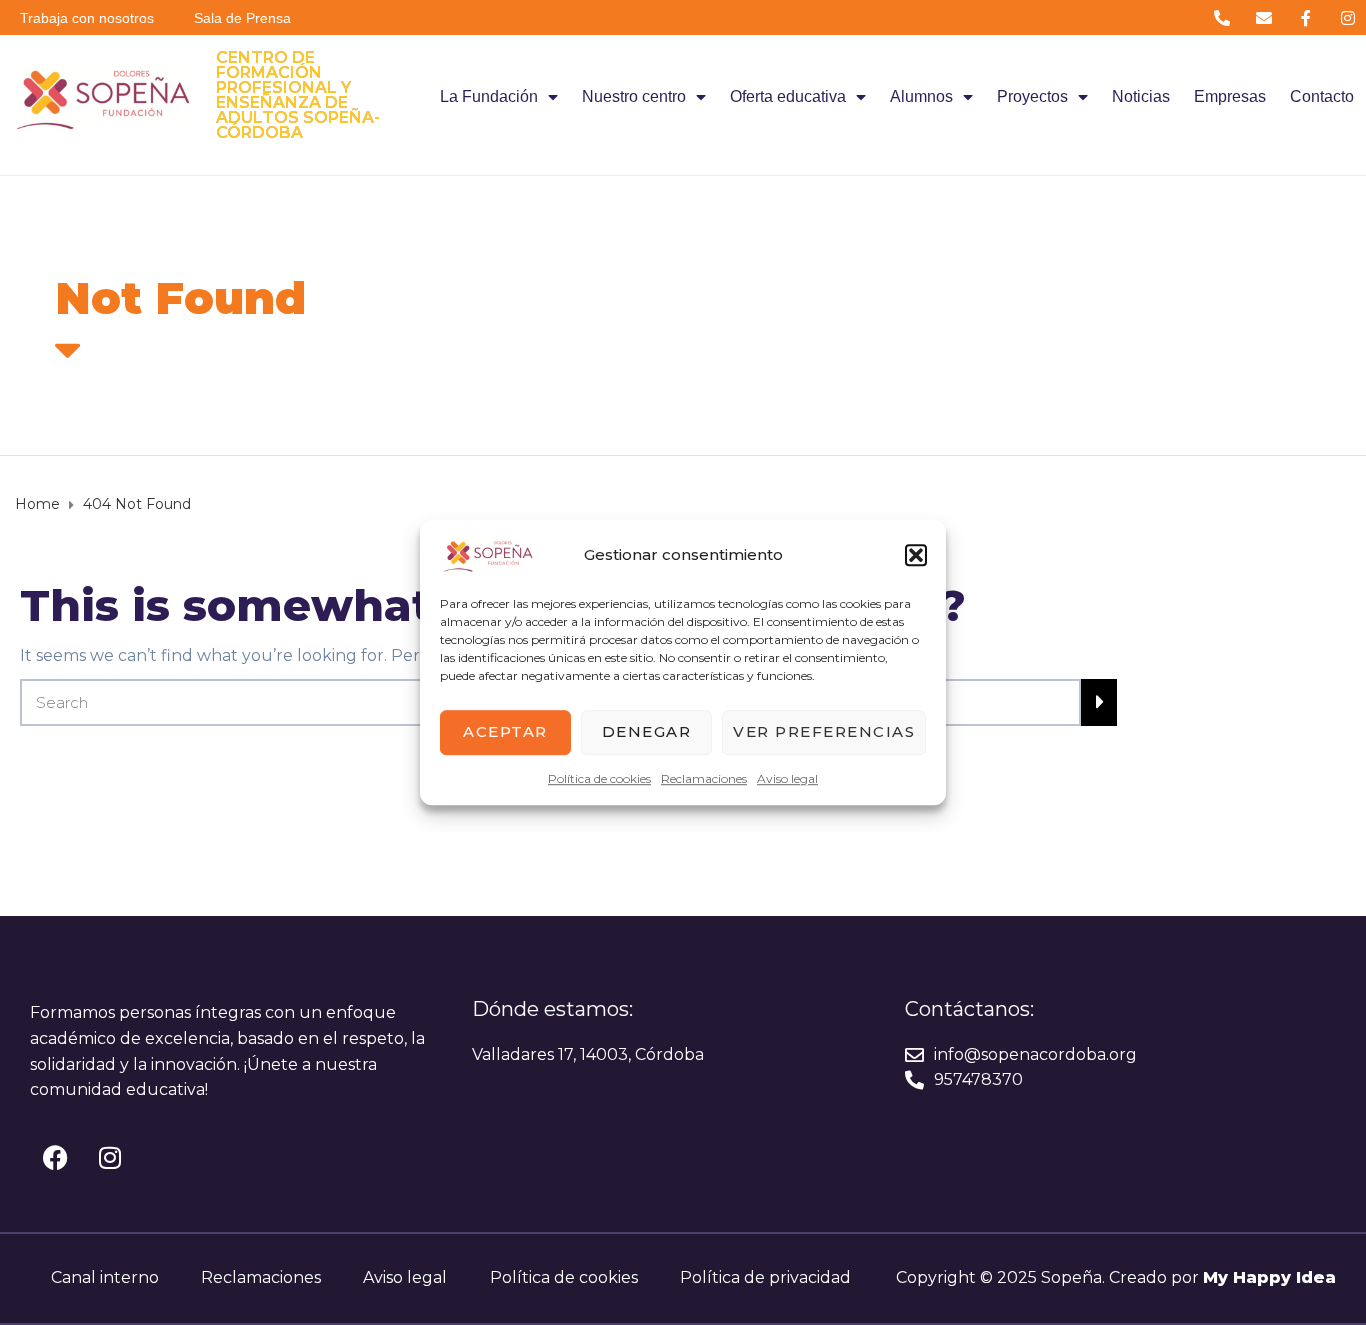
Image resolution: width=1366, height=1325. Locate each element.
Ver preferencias (824, 731)
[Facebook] (55, 1157)
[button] (916, 555)
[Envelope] (1263, 17)
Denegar (647, 731)
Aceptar (505, 731)
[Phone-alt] (1221, 17)
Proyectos (1032, 96)
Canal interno (105, 1277)
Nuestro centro (634, 96)
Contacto (1322, 96)
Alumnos (921, 96)
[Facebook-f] (1306, 17)
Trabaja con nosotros (87, 18)
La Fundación (489, 96)
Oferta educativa (788, 96)
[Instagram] (1348, 17)
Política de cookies (599, 778)
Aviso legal (787, 778)
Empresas (1230, 96)
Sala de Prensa (242, 18)
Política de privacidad (765, 1277)
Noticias (1141, 96)
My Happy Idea (1269, 1277)
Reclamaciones (704, 778)
